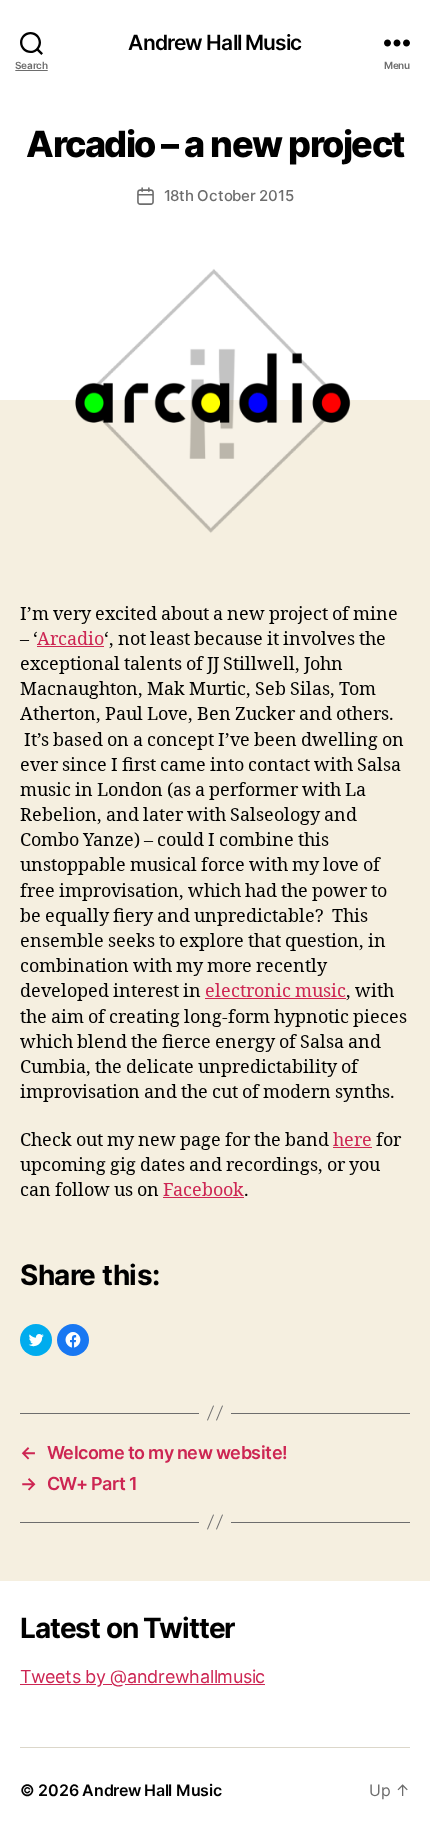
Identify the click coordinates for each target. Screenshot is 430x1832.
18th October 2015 (229, 195)
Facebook (203, 1190)
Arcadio (70, 639)
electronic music (275, 991)
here (352, 1140)
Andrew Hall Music (214, 42)
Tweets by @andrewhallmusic (142, 1676)
